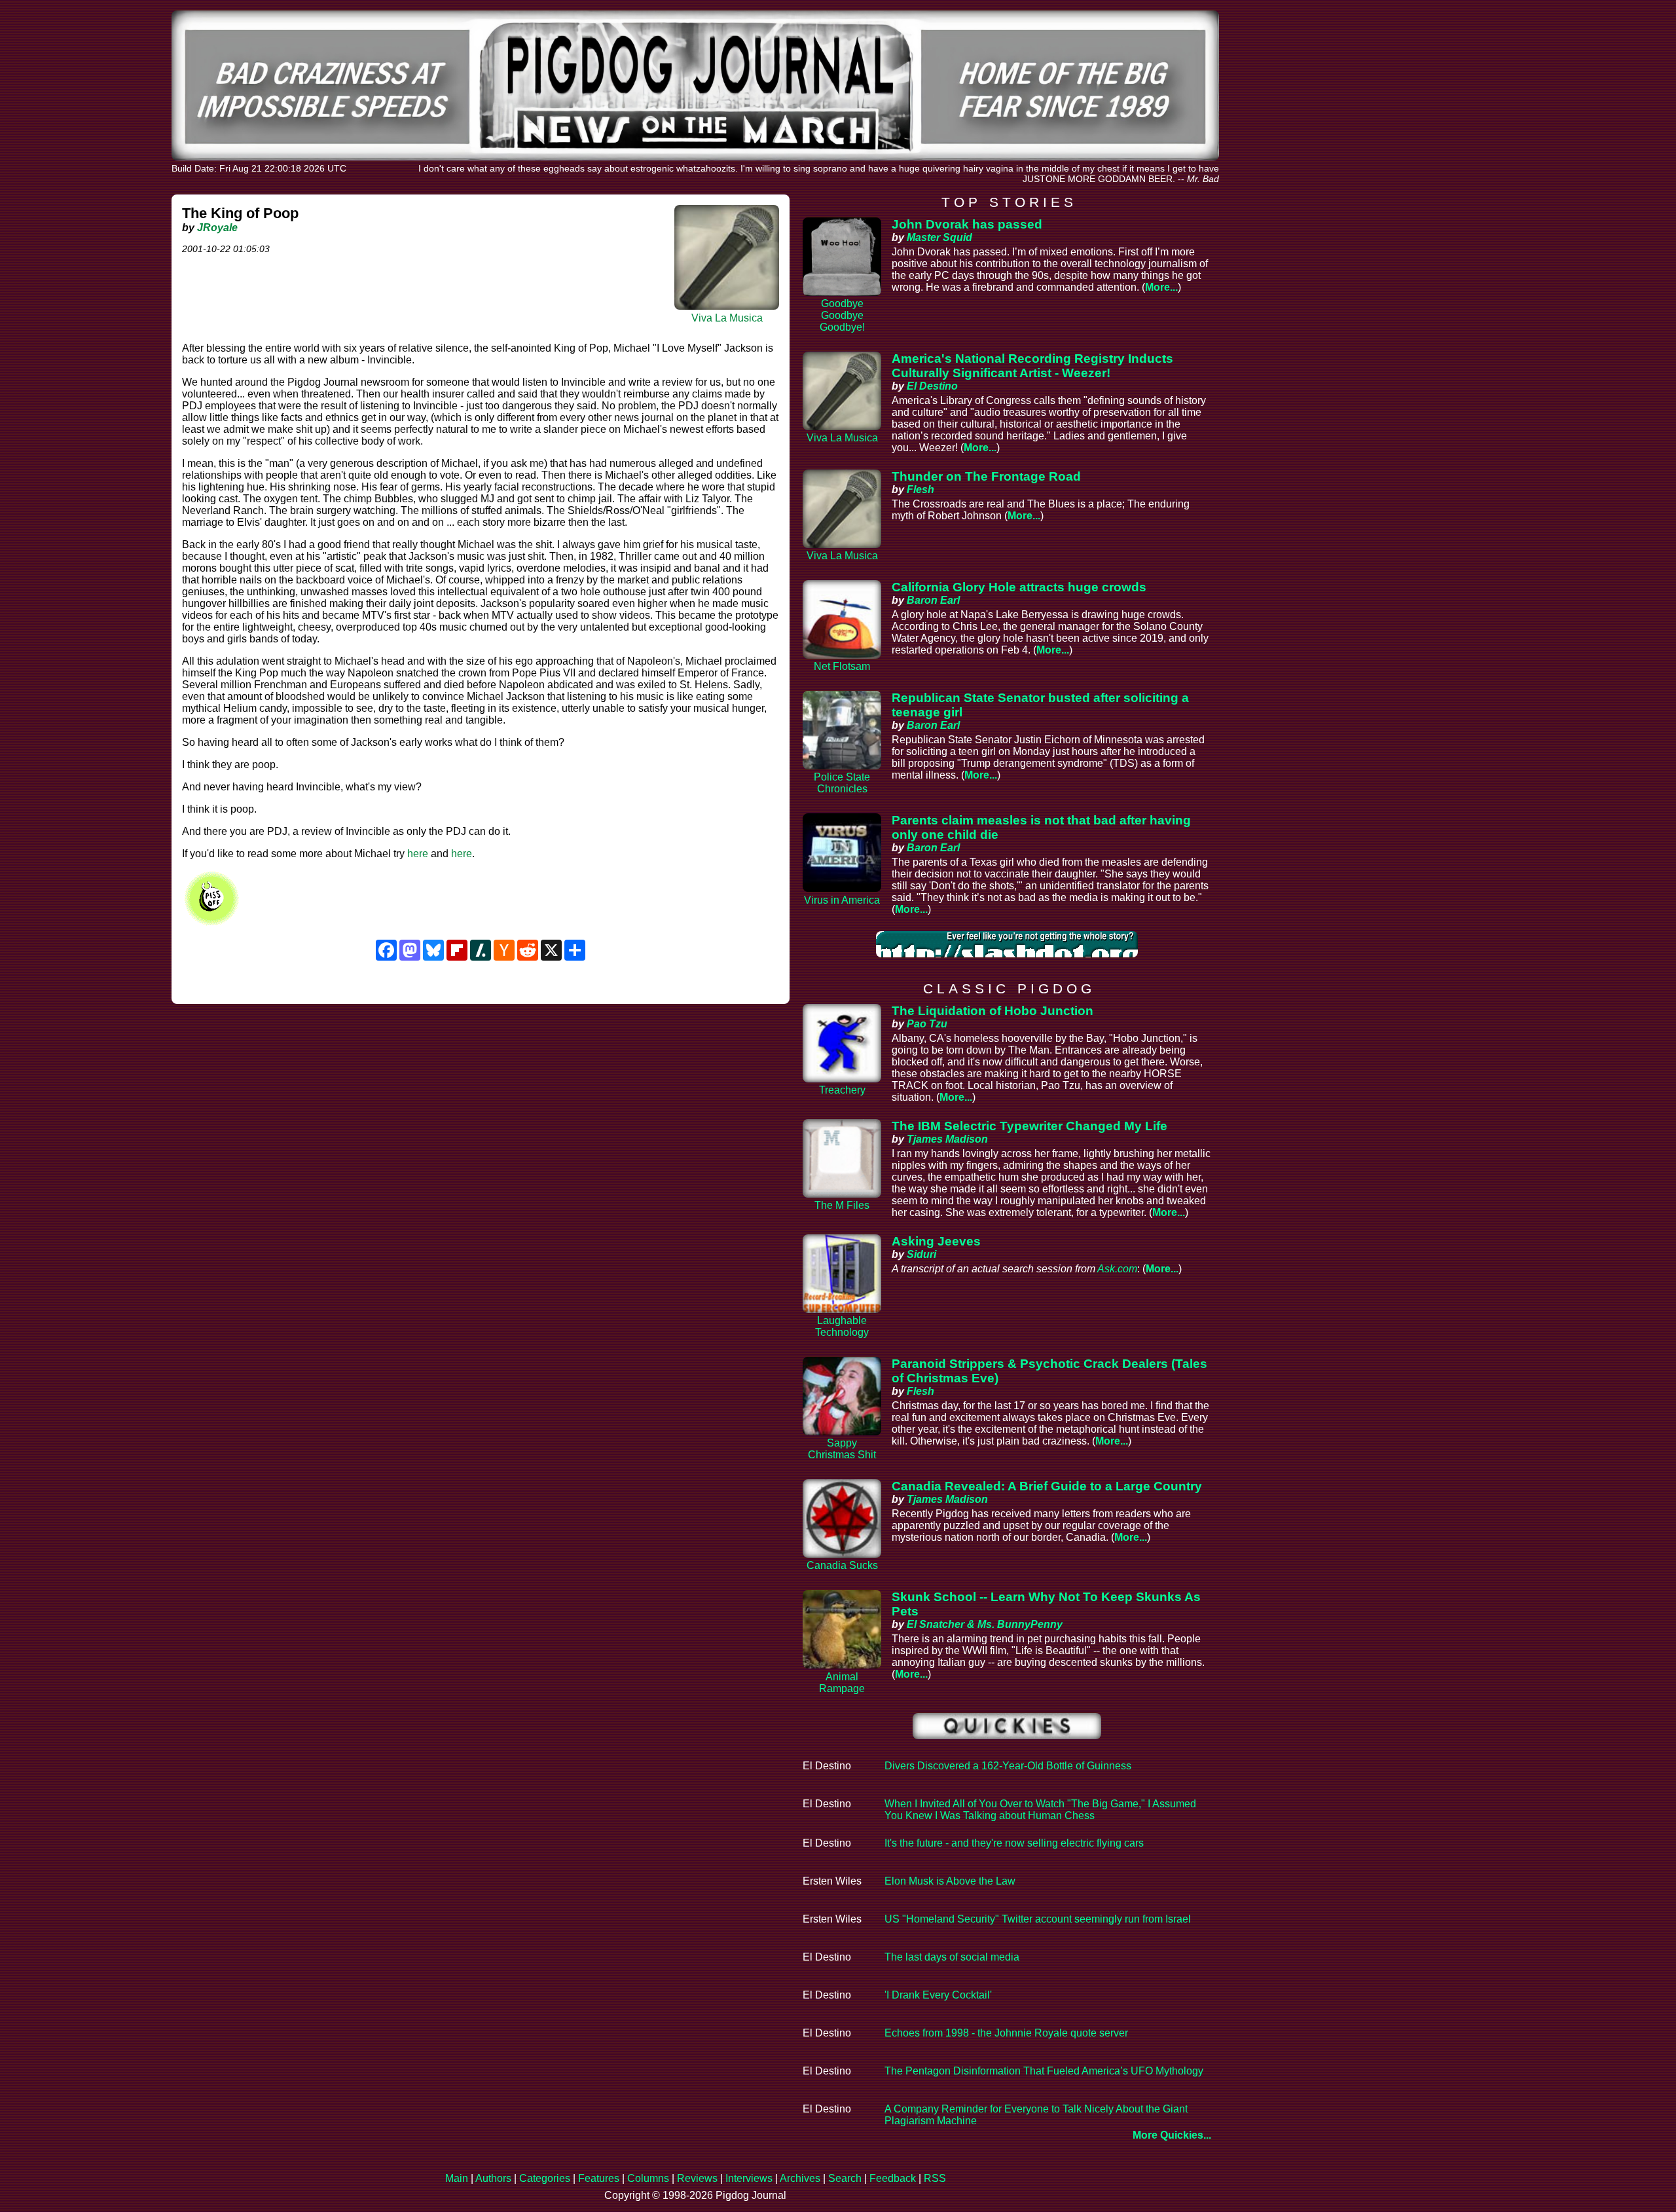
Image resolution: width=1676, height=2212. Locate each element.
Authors (493, 2178)
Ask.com (1117, 1269)
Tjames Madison (947, 1139)
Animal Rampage (842, 1683)
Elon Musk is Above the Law (950, 1881)
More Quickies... (1172, 2135)
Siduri (921, 1254)
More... (1161, 287)
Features (599, 2178)
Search (845, 2178)
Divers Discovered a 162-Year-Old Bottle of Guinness (1008, 1766)
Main (457, 2178)
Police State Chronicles (842, 783)
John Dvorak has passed (967, 224)
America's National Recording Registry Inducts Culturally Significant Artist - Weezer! (1032, 366)
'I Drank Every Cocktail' (938, 1995)
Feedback (893, 2178)
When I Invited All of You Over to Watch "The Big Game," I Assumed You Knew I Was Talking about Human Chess (1040, 1810)
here (418, 854)
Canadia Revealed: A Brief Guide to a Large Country (1047, 1486)
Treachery (842, 1090)
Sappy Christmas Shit (842, 1449)
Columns (648, 2178)
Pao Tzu (927, 1024)
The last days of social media (952, 1957)
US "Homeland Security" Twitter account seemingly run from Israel (1038, 1919)
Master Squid (939, 237)
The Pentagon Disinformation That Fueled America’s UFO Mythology (1044, 2071)
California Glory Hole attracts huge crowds (1019, 587)
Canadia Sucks (842, 1565)
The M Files (842, 1205)
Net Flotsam (842, 666)
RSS (935, 2178)
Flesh (920, 489)
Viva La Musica (727, 318)
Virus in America (842, 900)
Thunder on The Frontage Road (986, 476)
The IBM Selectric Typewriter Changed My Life (1029, 1126)
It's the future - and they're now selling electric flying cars (1014, 1843)
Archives (800, 2178)
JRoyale (217, 228)
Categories (545, 2178)
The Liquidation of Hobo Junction (993, 1011)
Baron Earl (933, 600)
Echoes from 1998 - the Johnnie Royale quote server (1006, 2033)
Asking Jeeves (936, 1241)
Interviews (749, 2178)
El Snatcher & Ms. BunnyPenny (985, 1624)
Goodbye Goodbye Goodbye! (842, 315)
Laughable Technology (842, 1326)
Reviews (697, 2178)
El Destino (932, 386)
